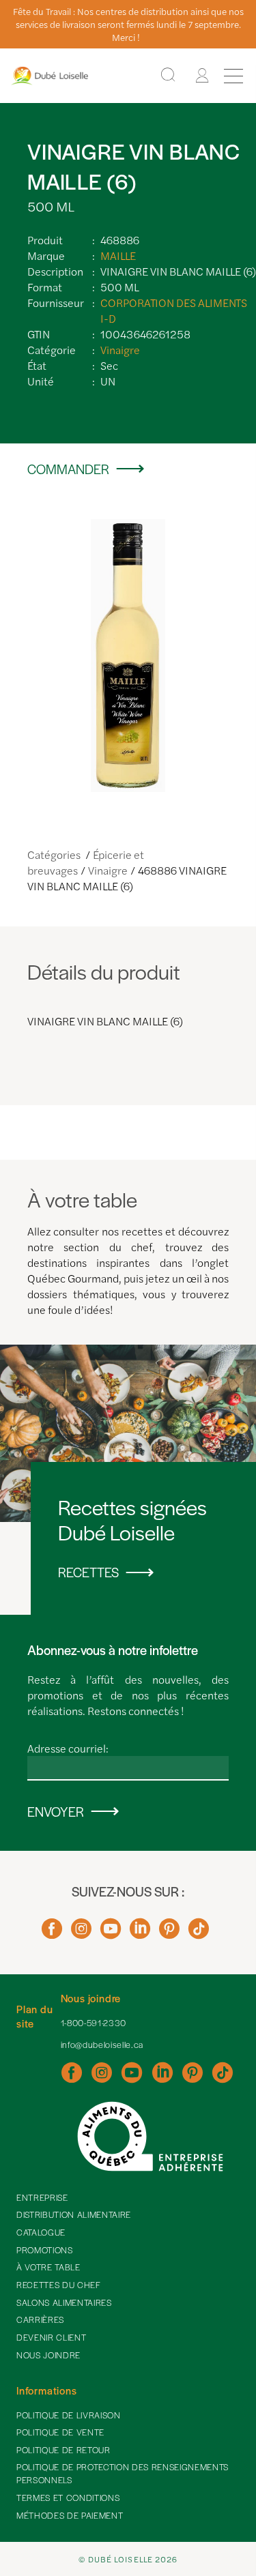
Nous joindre (48, 2355)
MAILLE (118, 255)
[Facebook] (52, 1934)
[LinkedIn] (140, 1934)
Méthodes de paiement (70, 2515)
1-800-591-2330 (94, 2023)
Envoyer (56, 1812)
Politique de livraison (69, 2415)
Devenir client (51, 2337)
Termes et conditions (68, 2498)
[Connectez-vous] (202, 76)
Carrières (40, 2319)
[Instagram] (81, 1934)
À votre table (48, 2267)
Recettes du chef (59, 2285)
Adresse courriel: (68, 1748)
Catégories (55, 854)
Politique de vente (60, 2432)
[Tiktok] (199, 1934)
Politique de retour (63, 2450)
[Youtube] (111, 1934)
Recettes (88, 1572)
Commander (68, 469)
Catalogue (41, 2232)
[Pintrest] (169, 1934)
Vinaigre (120, 350)
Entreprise (42, 2197)
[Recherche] (168, 75)
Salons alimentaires (64, 2302)
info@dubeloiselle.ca (102, 2045)
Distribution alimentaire (74, 2214)
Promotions (45, 2250)
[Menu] (233, 76)
